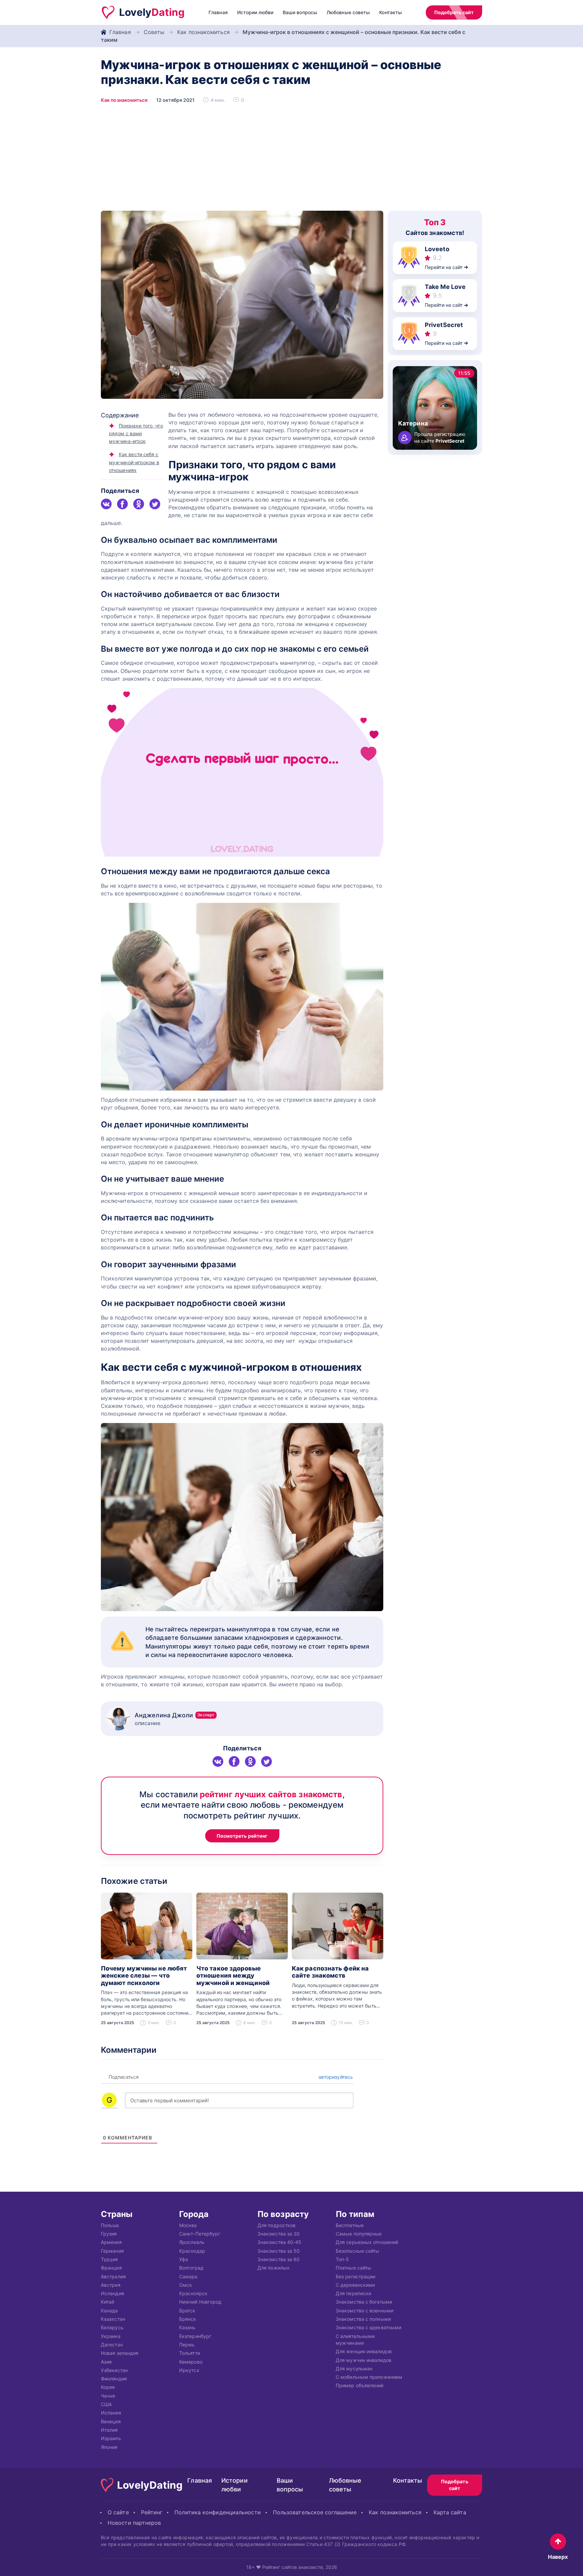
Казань (187, 2328)
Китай (107, 2302)
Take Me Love (445, 287)
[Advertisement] (291, 160)
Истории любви (255, 12)
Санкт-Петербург (200, 2234)
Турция (109, 2259)
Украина (111, 2336)
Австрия (111, 2285)
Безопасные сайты (357, 2251)
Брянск (188, 2319)
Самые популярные (359, 2234)
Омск (186, 2285)
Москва (188, 2225)
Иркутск (189, 2370)
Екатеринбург (195, 2336)
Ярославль (192, 2242)
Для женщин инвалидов (364, 2352)
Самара (188, 2276)
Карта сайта (450, 2512)
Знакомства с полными (363, 2319)
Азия (106, 2362)
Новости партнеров (134, 2523)
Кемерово (191, 2362)
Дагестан (112, 2345)
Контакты (391, 12)
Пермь (187, 2345)
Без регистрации (355, 2276)
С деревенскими (355, 2285)
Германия (112, 2251)
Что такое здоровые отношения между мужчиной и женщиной (233, 1976)
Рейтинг (152, 2512)
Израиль (111, 2439)
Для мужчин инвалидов (364, 2360)
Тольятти (190, 2353)
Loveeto (437, 249)
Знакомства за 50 (279, 2251)
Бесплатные (350, 2225)
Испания (111, 2413)
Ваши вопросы (300, 12)
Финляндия (114, 2379)
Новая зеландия (120, 2353)
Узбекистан (114, 2370)
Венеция (111, 2421)
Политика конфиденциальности (217, 2512)
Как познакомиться (203, 32)
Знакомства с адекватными (368, 2328)
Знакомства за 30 (279, 2234)
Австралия (113, 2276)
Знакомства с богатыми (364, 2302)
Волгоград (191, 2268)
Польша (110, 2225)
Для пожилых (273, 2268)
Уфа (184, 2259)
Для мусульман (354, 2368)
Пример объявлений (360, 2386)
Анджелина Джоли (175, 1715)
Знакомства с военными (365, 2311)
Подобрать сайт (454, 12)
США (106, 2404)
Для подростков (276, 2225)
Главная (218, 12)
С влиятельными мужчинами (355, 2340)
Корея (108, 2387)
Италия (109, 2430)
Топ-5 (342, 2259)
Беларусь (112, 2328)
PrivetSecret (444, 325)
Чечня (108, 2396)
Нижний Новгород (200, 2302)
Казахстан (113, 2319)
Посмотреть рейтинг (242, 1836)
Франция (111, 2268)
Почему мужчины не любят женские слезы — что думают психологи (144, 1976)
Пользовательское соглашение (315, 2512)
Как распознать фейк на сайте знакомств (330, 1972)
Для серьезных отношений (367, 2242)
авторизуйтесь (335, 2077)
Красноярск (193, 2293)
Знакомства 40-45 (279, 2242)
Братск (187, 2311)
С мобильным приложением (369, 2377)
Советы (154, 32)
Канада (109, 2311)
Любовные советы (348, 12)
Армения (111, 2242)
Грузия (109, 2234)
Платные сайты (353, 2268)
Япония (109, 2447)
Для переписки (353, 2293)
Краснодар (192, 2251)
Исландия (113, 2293)
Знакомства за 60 (279, 2259)
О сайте (118, 2512)
